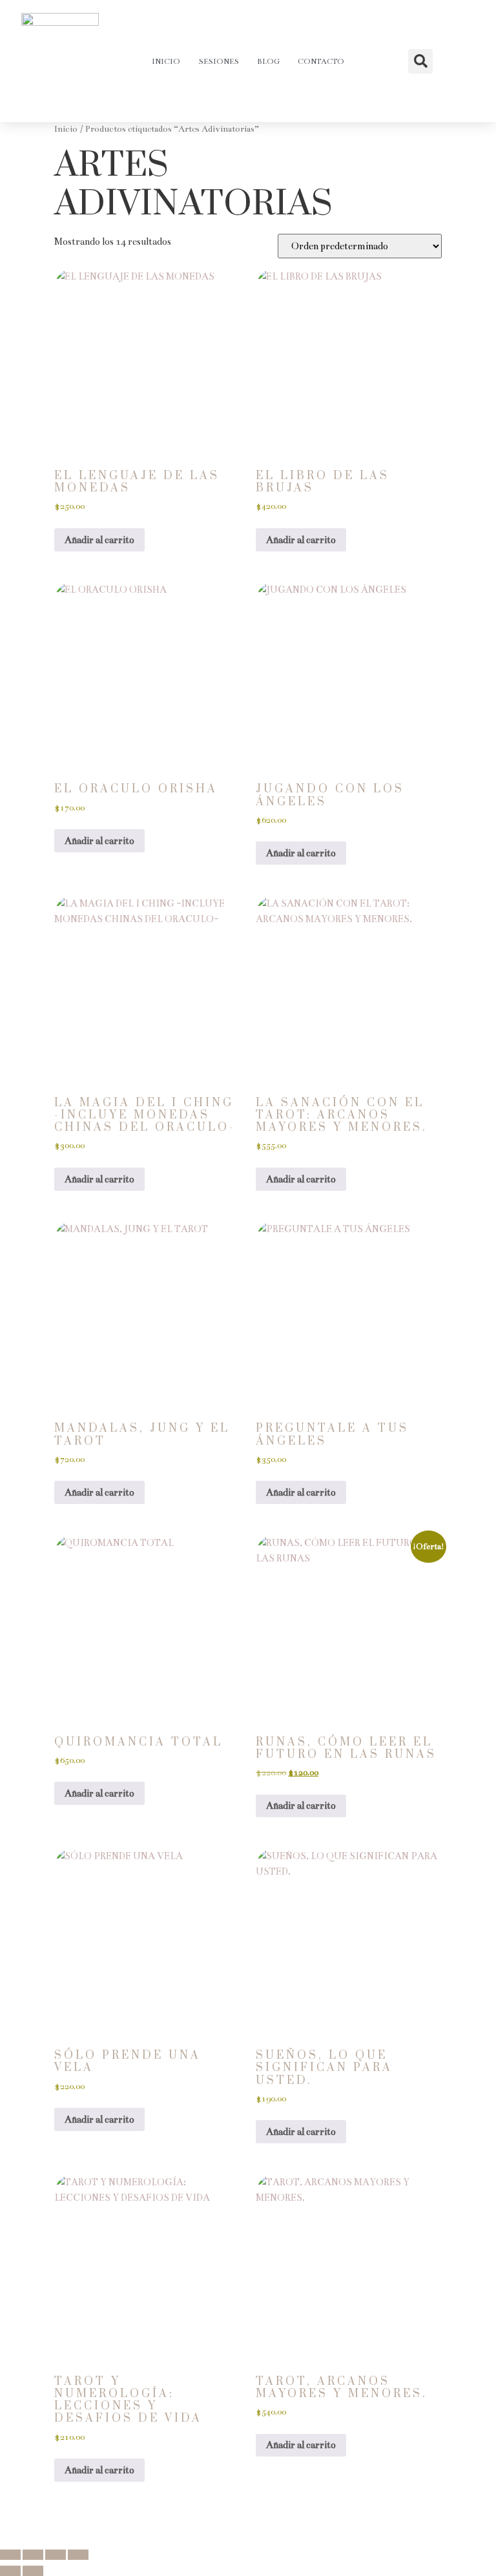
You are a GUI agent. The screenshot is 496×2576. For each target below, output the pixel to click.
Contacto (321, 61)
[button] (420, 61)
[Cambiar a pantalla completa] (33, 2555)
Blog (268, 61)
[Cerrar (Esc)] (78, 2555)
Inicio (166, 61)
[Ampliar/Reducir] (10, 2555)
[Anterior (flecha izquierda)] (10, 2571)
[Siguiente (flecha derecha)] (33, 2571)
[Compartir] (56, 2555)
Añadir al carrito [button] (99, 540)
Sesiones (219, 61)
